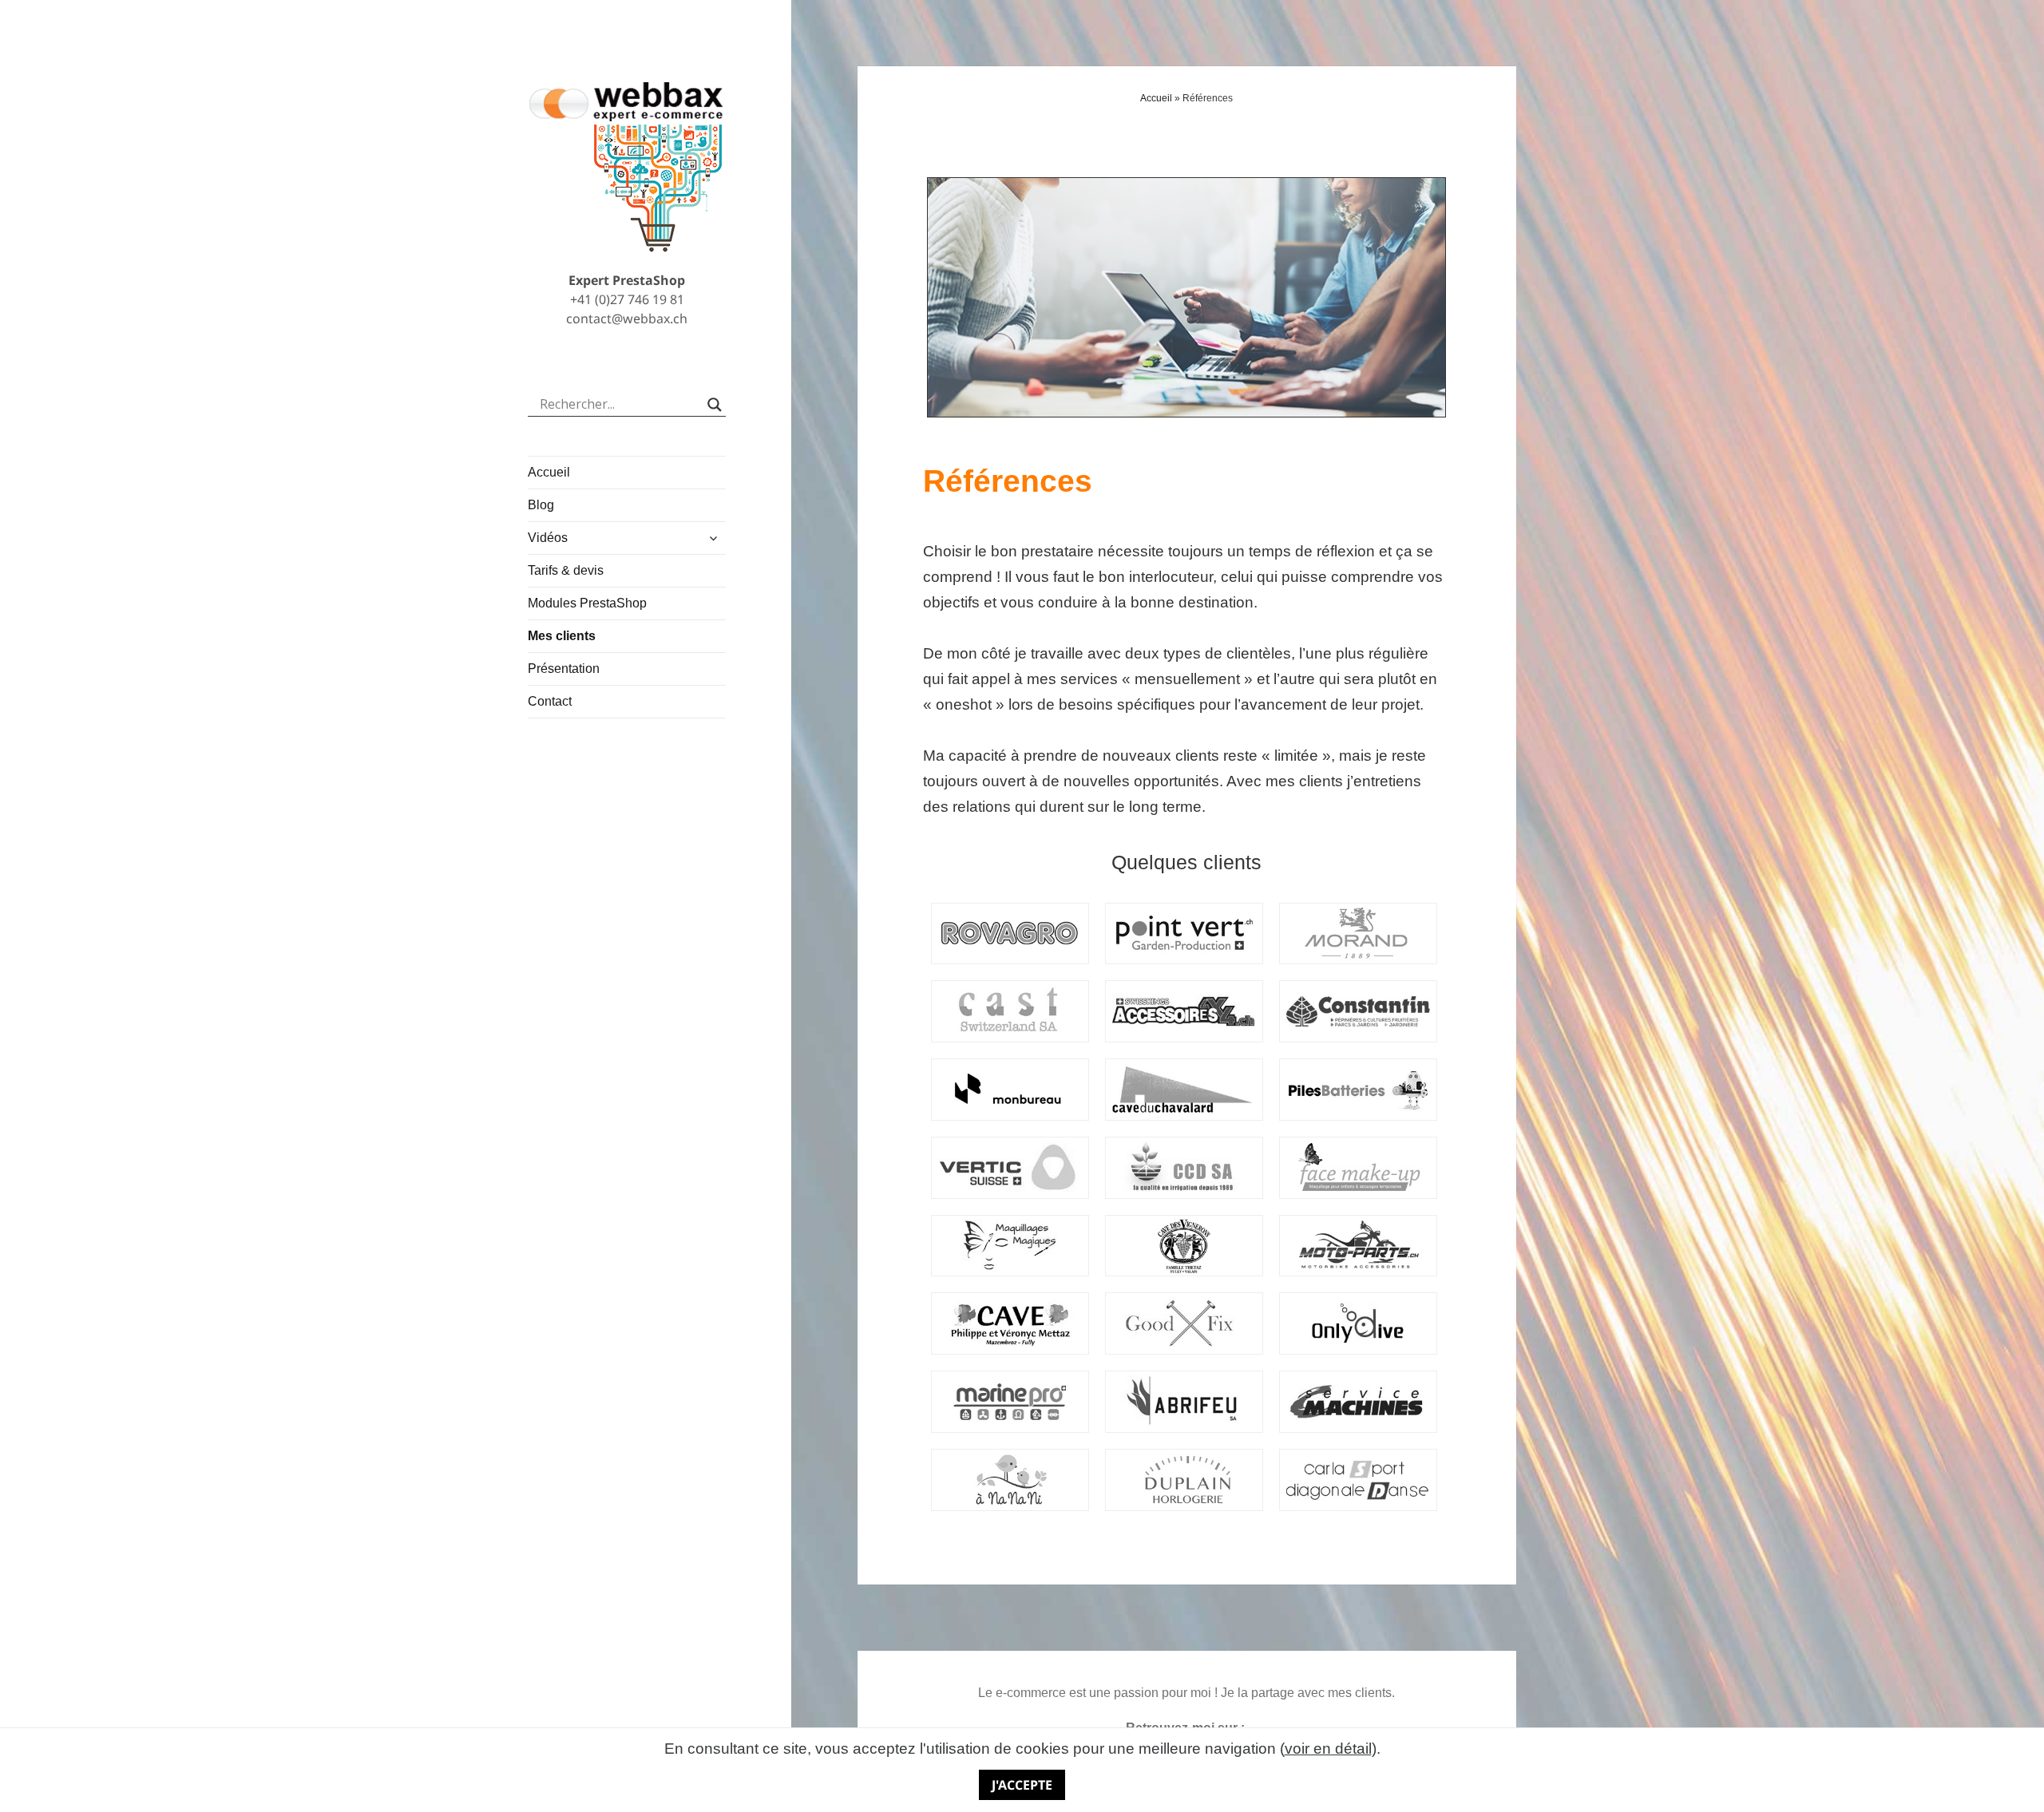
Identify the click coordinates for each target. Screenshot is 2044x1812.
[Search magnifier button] (715, 405)
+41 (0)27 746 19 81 (627, 299)
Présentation (564, 669)
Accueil (549, 472)
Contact (550, 701)
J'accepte (1022, 1785)
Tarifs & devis (566, 570)
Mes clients (562, 636)
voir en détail (1328, 1749)
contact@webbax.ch (627, 318)
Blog (541, 505)
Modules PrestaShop (587, 603)
